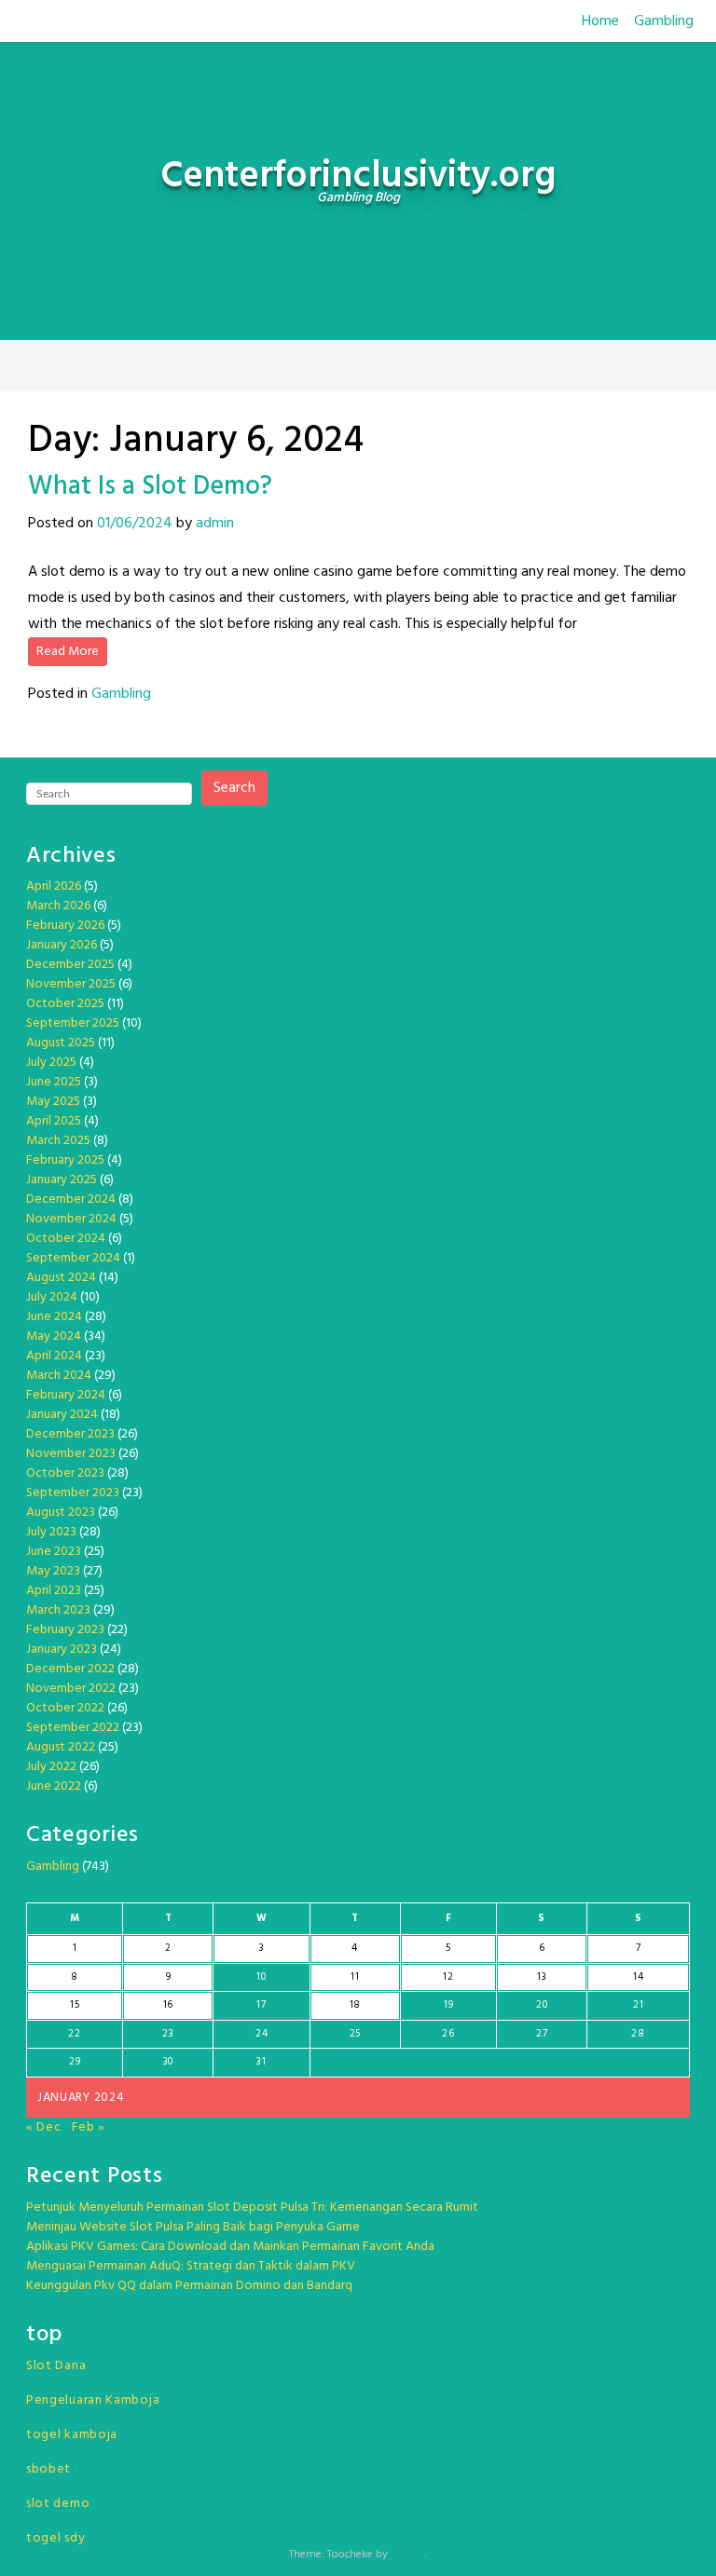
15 (75, 2005)
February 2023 (65, 1630)
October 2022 (65, 1708)
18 (355, 2005)
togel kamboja (72, 2435)
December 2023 (70, 1434)
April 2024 (54, 1356)
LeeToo (408, 2555)
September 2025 (73, 1023)
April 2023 (54, 1591)
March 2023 (58, 1610)
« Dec (44, 2127)
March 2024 (59, 1376)
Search (234, 788)
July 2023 (51, 1532)
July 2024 (52, 1297)
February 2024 (66, 1395)
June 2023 (54, 1552)
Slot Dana (56, 2366)
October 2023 (65, 1473)
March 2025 (58, 1141)
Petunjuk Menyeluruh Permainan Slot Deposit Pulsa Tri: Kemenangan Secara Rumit (252, 2208)
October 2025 (65, 1004)
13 (542, 1977)
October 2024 (66, 1239)
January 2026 (62, 945)
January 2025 (62, 1180)
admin (215, 524)
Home (600, 21)
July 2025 (51, 1063)
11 (355, 1977)
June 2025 (54, 1082)
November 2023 (71, 1454)
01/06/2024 (135, 524)
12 (448, 1977)
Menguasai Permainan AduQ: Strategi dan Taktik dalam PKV (191, 2266)
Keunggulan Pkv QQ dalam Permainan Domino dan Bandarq (189, 2286)
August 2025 (61, 1043)
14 (638, 1977)
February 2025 (65, 1160)
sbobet (48, 2469)
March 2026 (58, 906)
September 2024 (73, 1258)
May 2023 (53, 1571)
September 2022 (73, 1728)
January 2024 (62, 1415)
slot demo (58, 2504)
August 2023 (61, 1513)
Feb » (89, 2127)
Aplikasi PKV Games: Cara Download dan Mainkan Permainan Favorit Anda (230, 2247)
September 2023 (73, 1493)
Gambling (664, 21)
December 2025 (70, 965)
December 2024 (71, 1199)
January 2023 (62, 1649)
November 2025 (71, 984)
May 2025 (53, 1102)
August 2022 (61, 1747)
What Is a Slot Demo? (150, 487)
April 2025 (54, 1121)
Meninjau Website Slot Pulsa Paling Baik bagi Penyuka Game (193, 2227)
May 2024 (54, 1336)
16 (168, 2005)
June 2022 (54, 1786)
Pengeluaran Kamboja (93, 2400)
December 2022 (70, 1669)
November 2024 (71, 1219)
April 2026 (54, 886)
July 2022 (51, 1767)
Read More (68, 652)
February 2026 (65, 926)
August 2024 (61, 1278)
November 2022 (71, 1689)
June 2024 (54, 1317)
